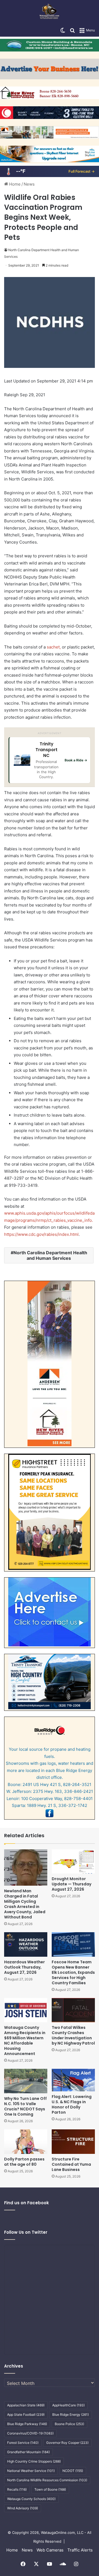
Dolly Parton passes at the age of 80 (24, 2162)
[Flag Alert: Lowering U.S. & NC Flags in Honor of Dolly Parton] (73, 2080)
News (29, 184)
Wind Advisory (23, 2508)
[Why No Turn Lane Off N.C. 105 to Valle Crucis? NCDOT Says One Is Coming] (26, 2081)
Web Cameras (50, 2550)
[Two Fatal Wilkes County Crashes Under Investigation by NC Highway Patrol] (73, 2010)
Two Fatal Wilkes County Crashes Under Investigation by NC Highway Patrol (73, 2035)
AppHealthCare (68, 2405)
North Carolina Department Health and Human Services (50, 1255)
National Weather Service (31, 2471)
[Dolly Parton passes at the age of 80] (26, 2142)
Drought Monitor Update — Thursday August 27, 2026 (71, 1884)
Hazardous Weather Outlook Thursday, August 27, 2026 (24, 1967)
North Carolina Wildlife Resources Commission (47, 2480)
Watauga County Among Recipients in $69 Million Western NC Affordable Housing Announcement (25, 2041)
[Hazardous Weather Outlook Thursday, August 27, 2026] (26, 1944)
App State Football (26, 2415)
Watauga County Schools (31, 2499)
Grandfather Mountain (28, 2452)
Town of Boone (50, 2489)
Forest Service (23, 2443)
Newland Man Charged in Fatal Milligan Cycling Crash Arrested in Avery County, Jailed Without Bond (25, 1904)
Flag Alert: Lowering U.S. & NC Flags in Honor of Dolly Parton (72, 2104)
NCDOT (73, 2471)
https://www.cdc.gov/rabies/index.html (41, 1234)
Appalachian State (26, 2405)
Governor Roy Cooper (67, 2443)
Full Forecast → (82, 171)
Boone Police (69, 2424)
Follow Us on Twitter (26, 2232)
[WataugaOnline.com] (49, 12)
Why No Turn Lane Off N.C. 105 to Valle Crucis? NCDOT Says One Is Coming (25, 2106)
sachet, (54, 647)
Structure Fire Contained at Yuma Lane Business (71, 2164)
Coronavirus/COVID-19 (30, 2433)
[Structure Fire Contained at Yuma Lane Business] (73, 2142)
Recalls (17, 2489)
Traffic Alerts (80, 2550)
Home (14, 184)
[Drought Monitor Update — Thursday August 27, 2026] (73, 1862)
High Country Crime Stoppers (34, 2461)
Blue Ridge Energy (71, 2415)
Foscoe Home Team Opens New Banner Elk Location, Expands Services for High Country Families (73, 1972)
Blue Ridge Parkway (27, 2424)
